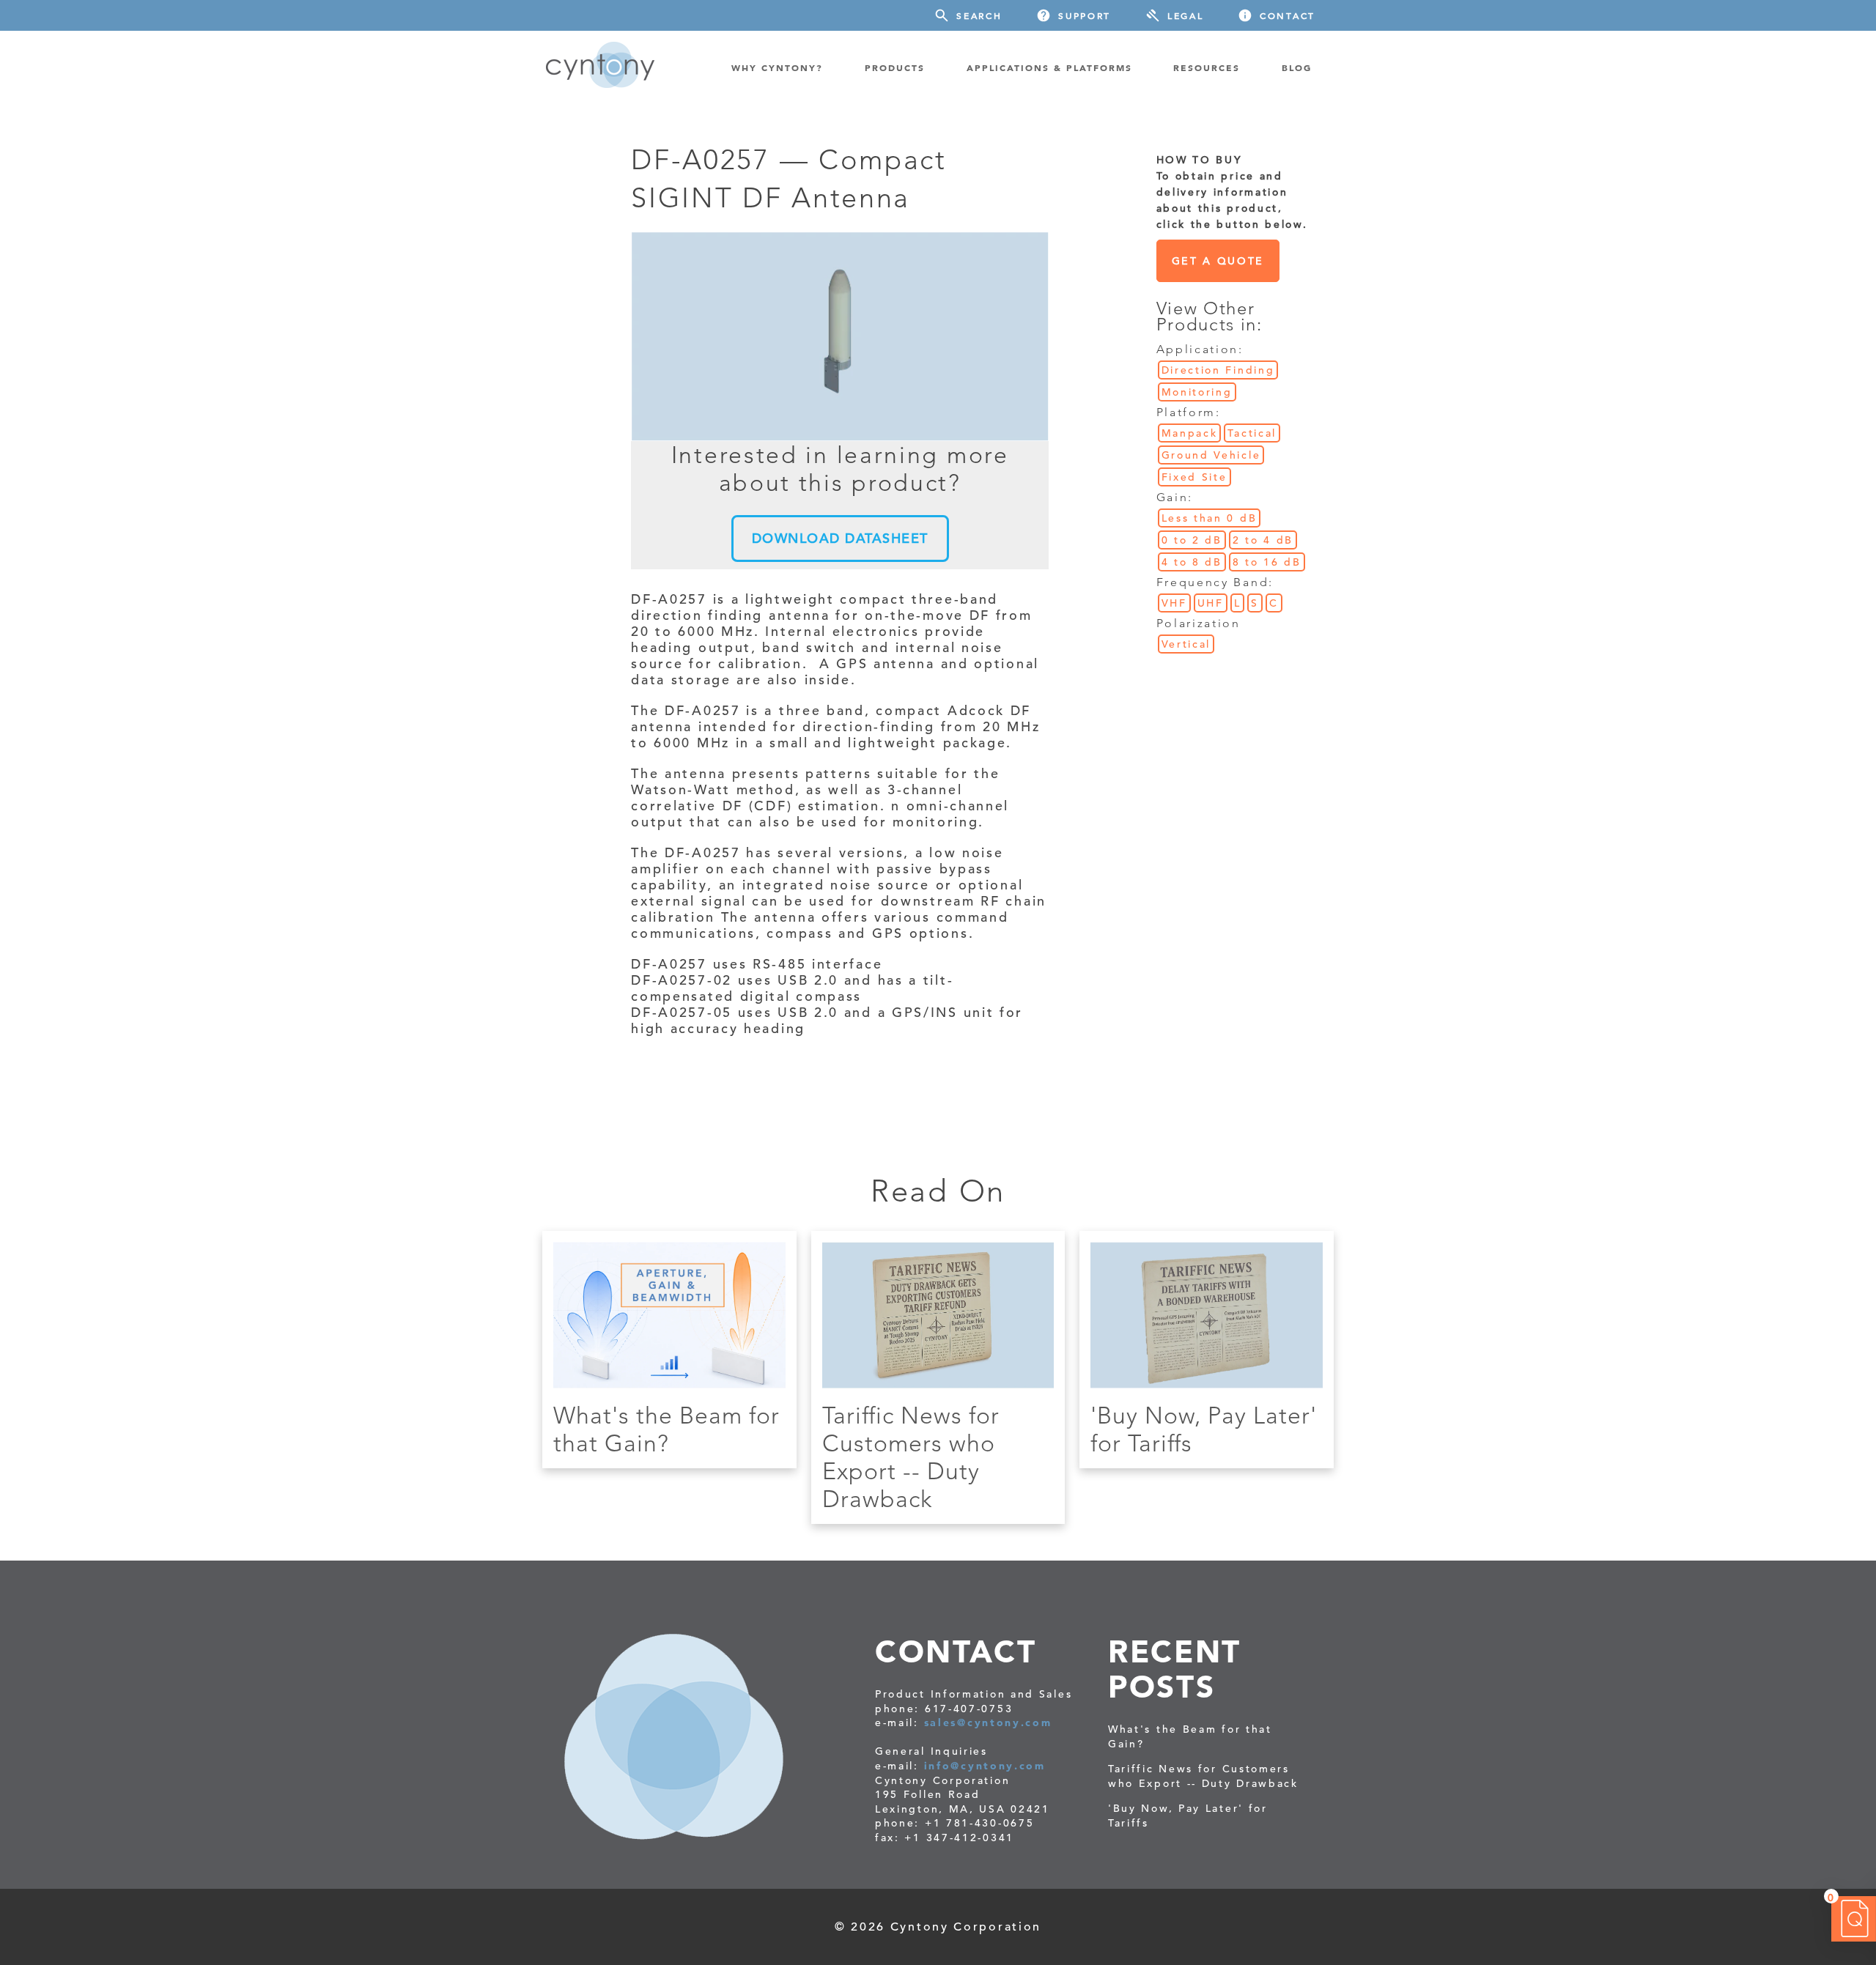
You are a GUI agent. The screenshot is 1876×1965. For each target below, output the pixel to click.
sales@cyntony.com (988, 1722)
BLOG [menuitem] (1297, 67)
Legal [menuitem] (1186, 15)
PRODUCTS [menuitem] (895, 67)
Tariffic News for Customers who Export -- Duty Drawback (911, 1457)
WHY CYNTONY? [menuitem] (777, 67)
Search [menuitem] (979, 15)
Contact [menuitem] (1288, 15)
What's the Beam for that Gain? (666, 1429)
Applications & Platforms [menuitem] (1049, 67)
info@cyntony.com (985, 1766)
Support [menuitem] (1085, 15)
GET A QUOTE (1218, 261)
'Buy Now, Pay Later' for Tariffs (1188, 1816)
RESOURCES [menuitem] (1207, 67)
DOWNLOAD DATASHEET (840, 538)
